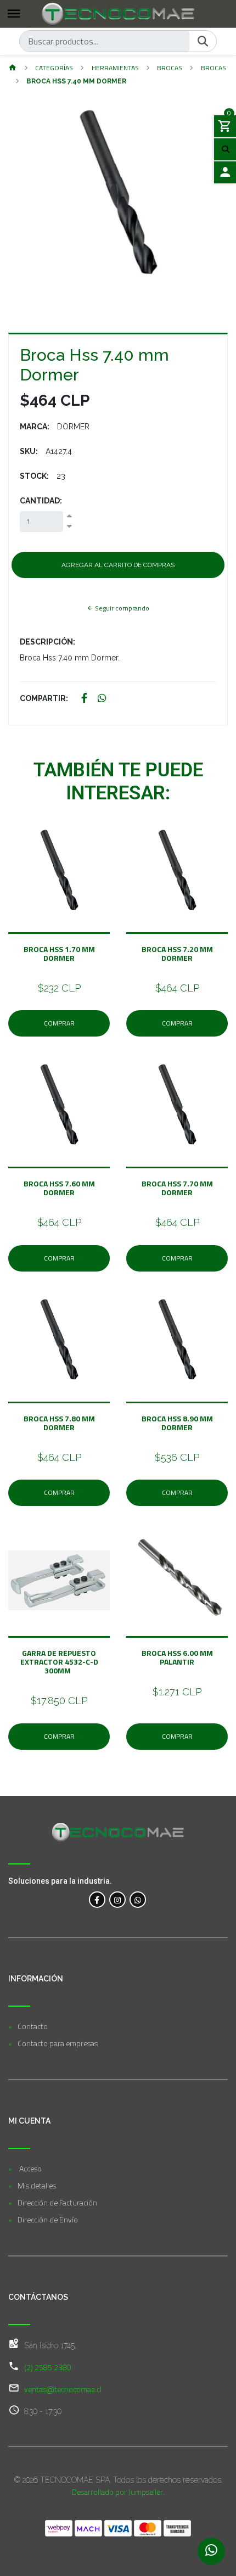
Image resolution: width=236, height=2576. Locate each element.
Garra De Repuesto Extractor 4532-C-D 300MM (59, 1662)
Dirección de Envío (48, 2219)
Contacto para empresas (58, 2043)
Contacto (33, 2026)
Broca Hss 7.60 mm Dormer (59, 1188)
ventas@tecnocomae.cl (63, 2389)
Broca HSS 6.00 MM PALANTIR (177, 1657)
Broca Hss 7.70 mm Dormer (177, 1188)
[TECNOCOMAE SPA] (118, 14)
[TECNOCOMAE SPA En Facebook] (97, 1900)
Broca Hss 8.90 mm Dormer (177, 1423)
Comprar (59, 1023)
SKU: (29, 451)
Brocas (213, 68)
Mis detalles (37, 2185)
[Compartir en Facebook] (84, 699)
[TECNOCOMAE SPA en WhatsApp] (138, 1900)
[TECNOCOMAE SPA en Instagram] (117, 1900)
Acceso (30, 2168)
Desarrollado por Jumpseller (117, 2492)
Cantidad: (41, 501)
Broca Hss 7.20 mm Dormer (177, 953)
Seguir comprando (121, 608)
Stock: (34, 476)
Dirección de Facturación (57, 2202)
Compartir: (44, 698)
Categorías (54, 68)
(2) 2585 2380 (48, 2367)
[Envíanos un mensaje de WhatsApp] (211, 2551)
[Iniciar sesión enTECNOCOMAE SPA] (225, 172)
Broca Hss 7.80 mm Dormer (59, 1423)
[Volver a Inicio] (13, 68)
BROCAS (170, 68)
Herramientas (115, 68)
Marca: (35, 427)
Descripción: (47, 642)
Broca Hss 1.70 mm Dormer (59, 953)
